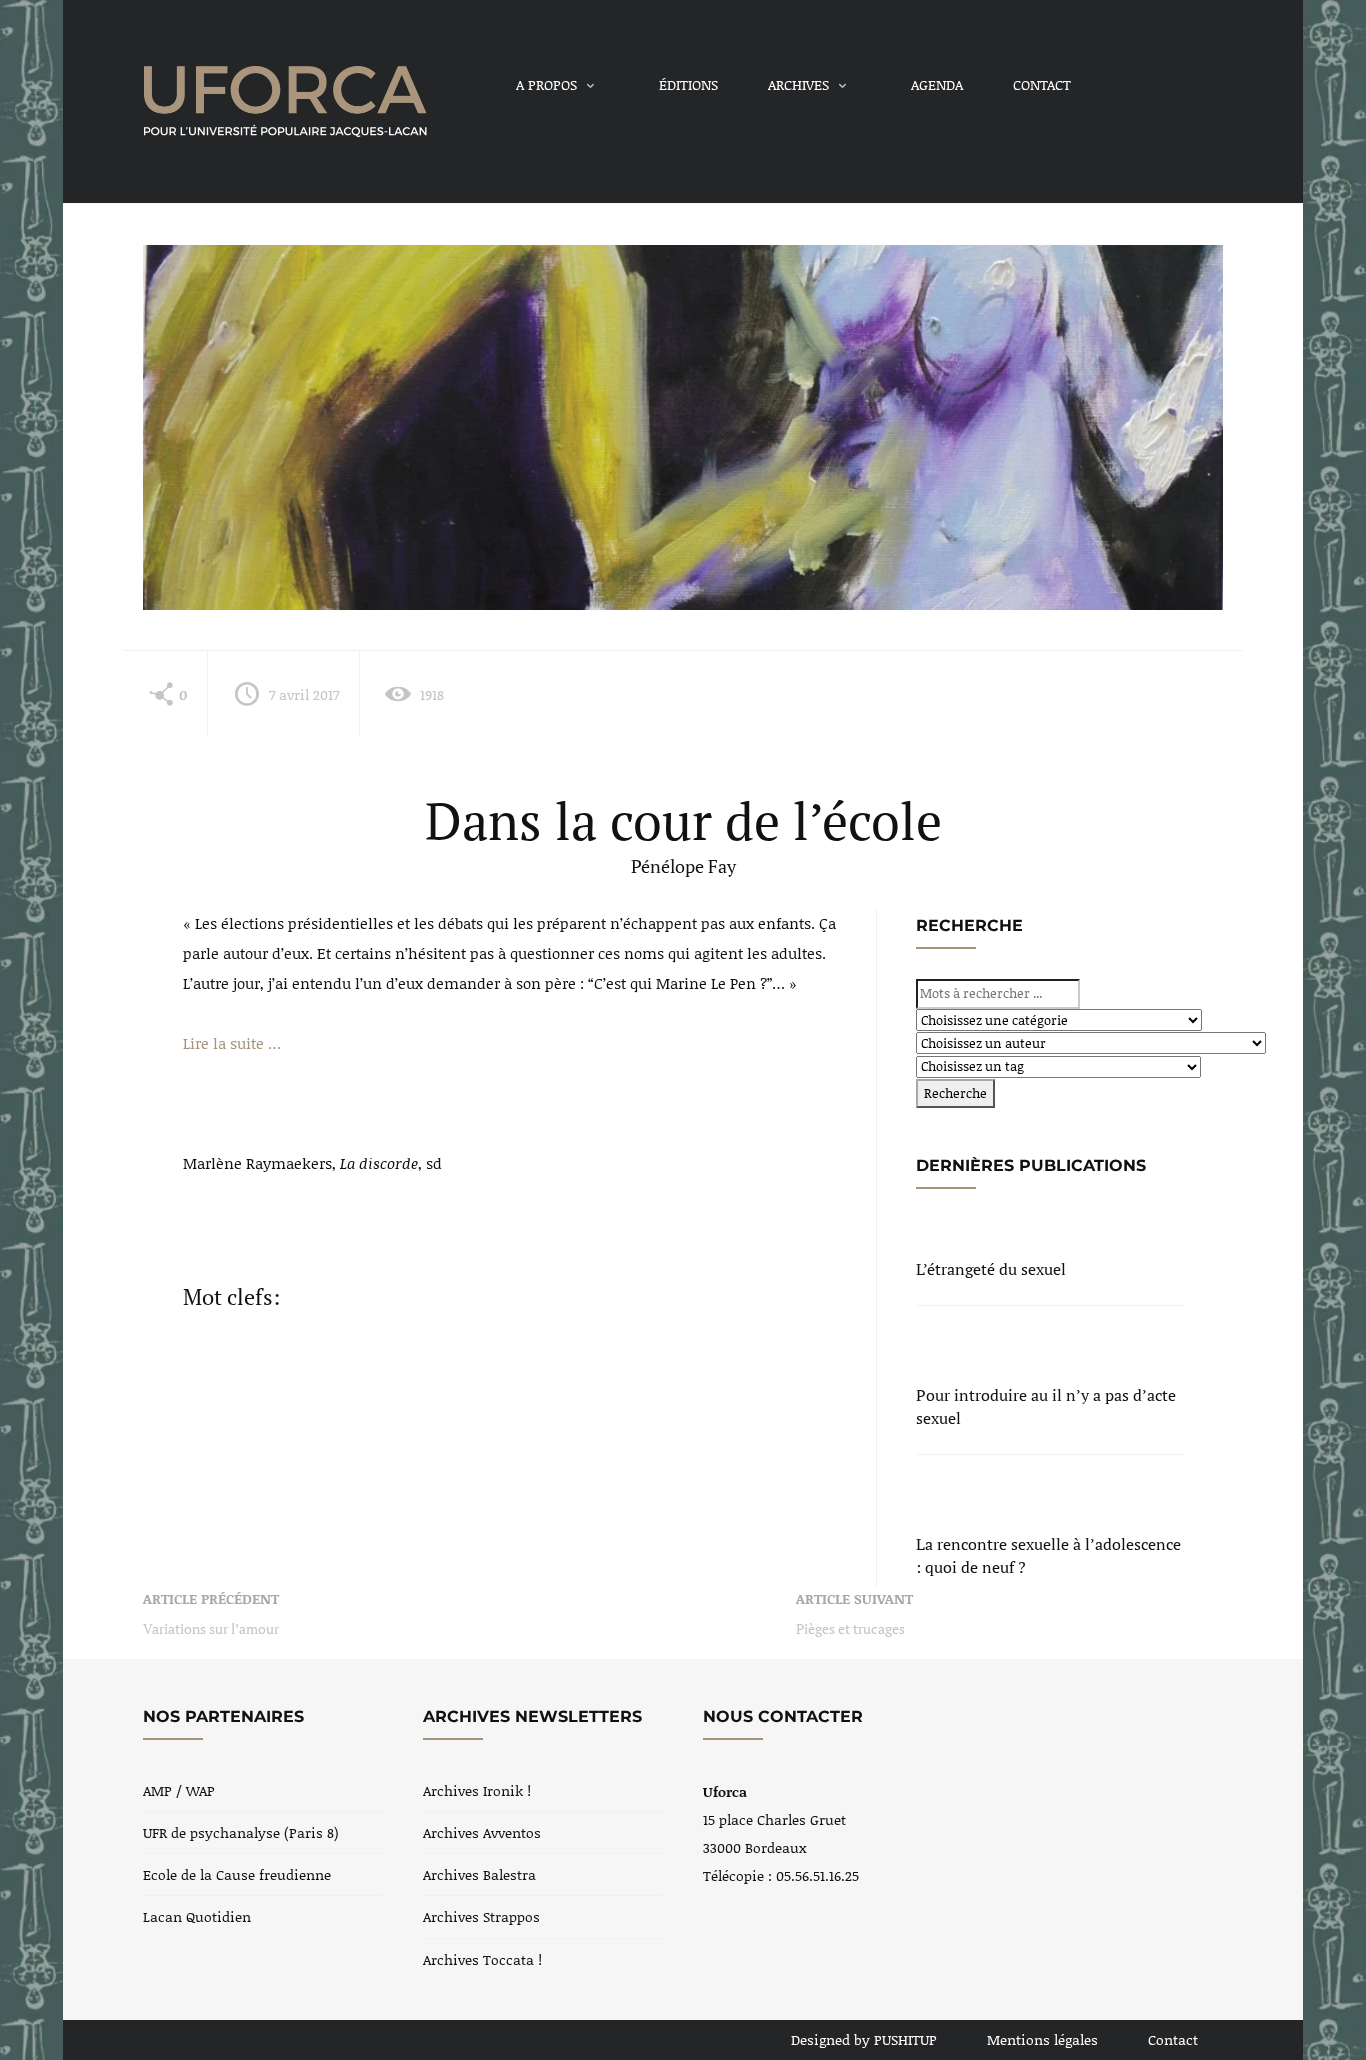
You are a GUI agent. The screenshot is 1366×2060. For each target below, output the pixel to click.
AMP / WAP (179, 1790)
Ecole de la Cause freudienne (237, 1874)
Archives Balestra (479, 1874)
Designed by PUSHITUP (864, 2039)
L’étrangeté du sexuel (991, 1269)
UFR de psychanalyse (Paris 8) (241, 1832)
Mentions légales (1042, 2039)
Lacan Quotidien (197, 1916)
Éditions (688, 84)
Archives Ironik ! (477, 1790)
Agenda (937, 84)
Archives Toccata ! (482, 1959)
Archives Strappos (481, 1916)
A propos (546, 84)
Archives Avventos (482, 1832)
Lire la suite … (232, 1043)
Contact (1042, 84)
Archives (798, 84)
